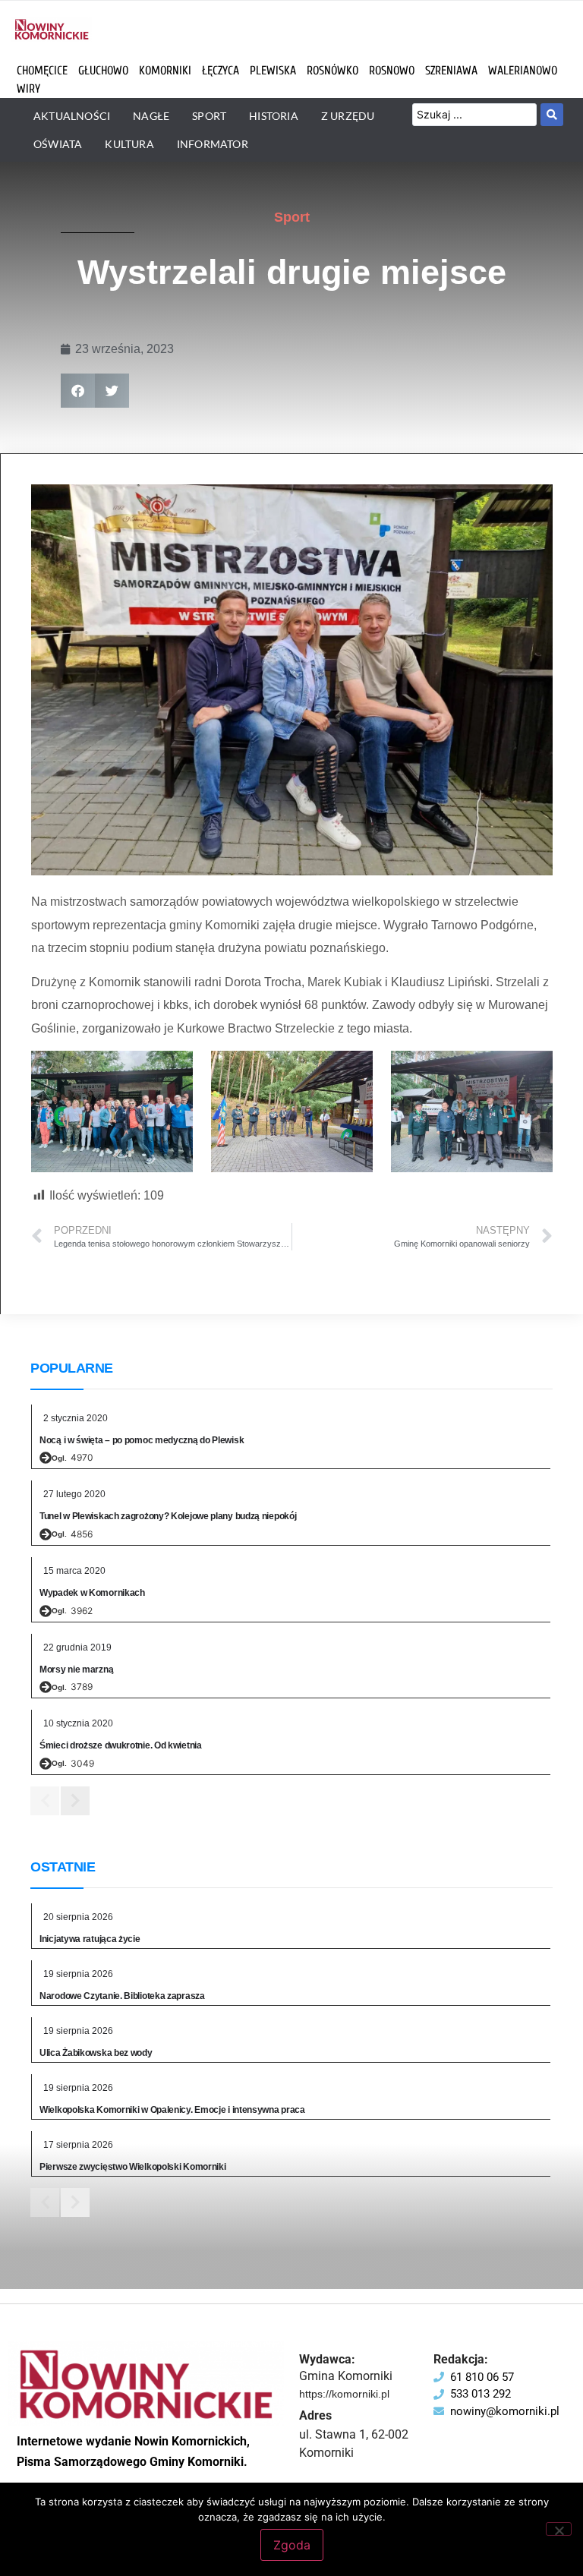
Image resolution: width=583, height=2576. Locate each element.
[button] (78, 391)
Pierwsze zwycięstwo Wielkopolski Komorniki (132, 2167)
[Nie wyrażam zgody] (559, 2529)
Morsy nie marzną (76, 1670)
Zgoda (292, 2545)
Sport (292, 217)
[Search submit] (552, 115)
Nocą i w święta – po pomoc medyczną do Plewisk (142, 1440)
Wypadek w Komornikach (92, 1593)
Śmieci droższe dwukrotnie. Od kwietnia (121, 1745)
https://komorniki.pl (344, 2394)
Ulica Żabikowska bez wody (96, 2053)
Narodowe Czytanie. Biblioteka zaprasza (122, 1996)
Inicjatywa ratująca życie (90, 1939)
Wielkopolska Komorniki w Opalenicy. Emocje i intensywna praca (172, 2110)
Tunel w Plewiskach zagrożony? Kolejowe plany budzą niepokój (168, 1516)
